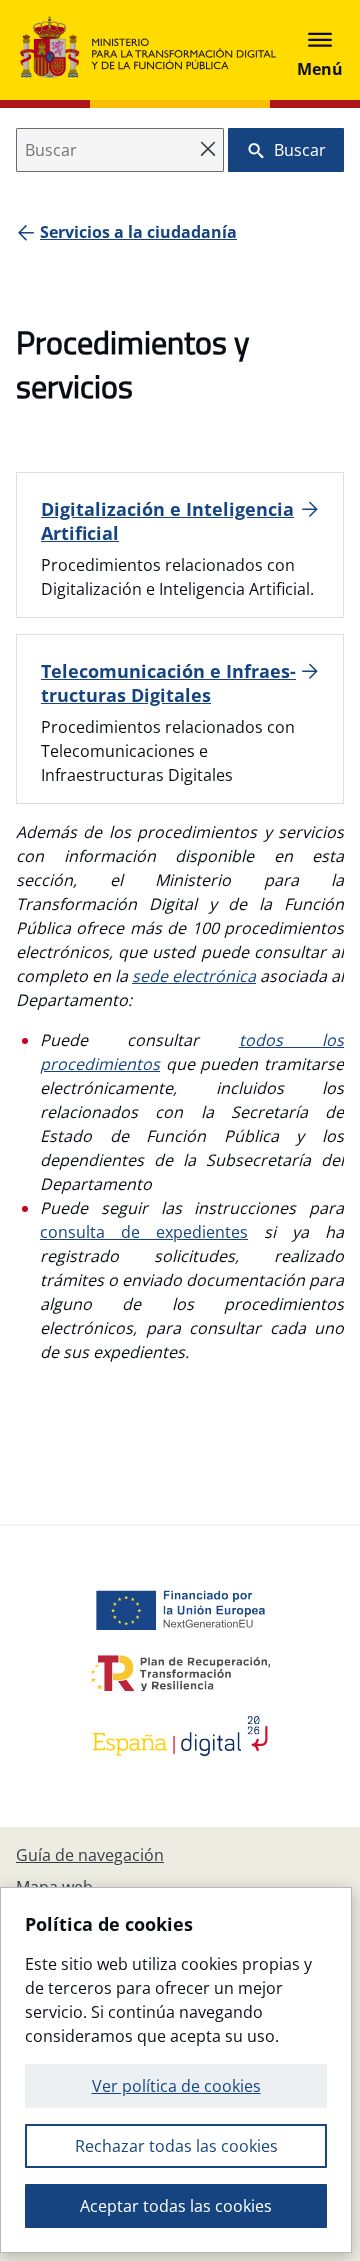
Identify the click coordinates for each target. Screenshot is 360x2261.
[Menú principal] (320, 50)
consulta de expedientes (144, 1232)
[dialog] (176, 2070)
